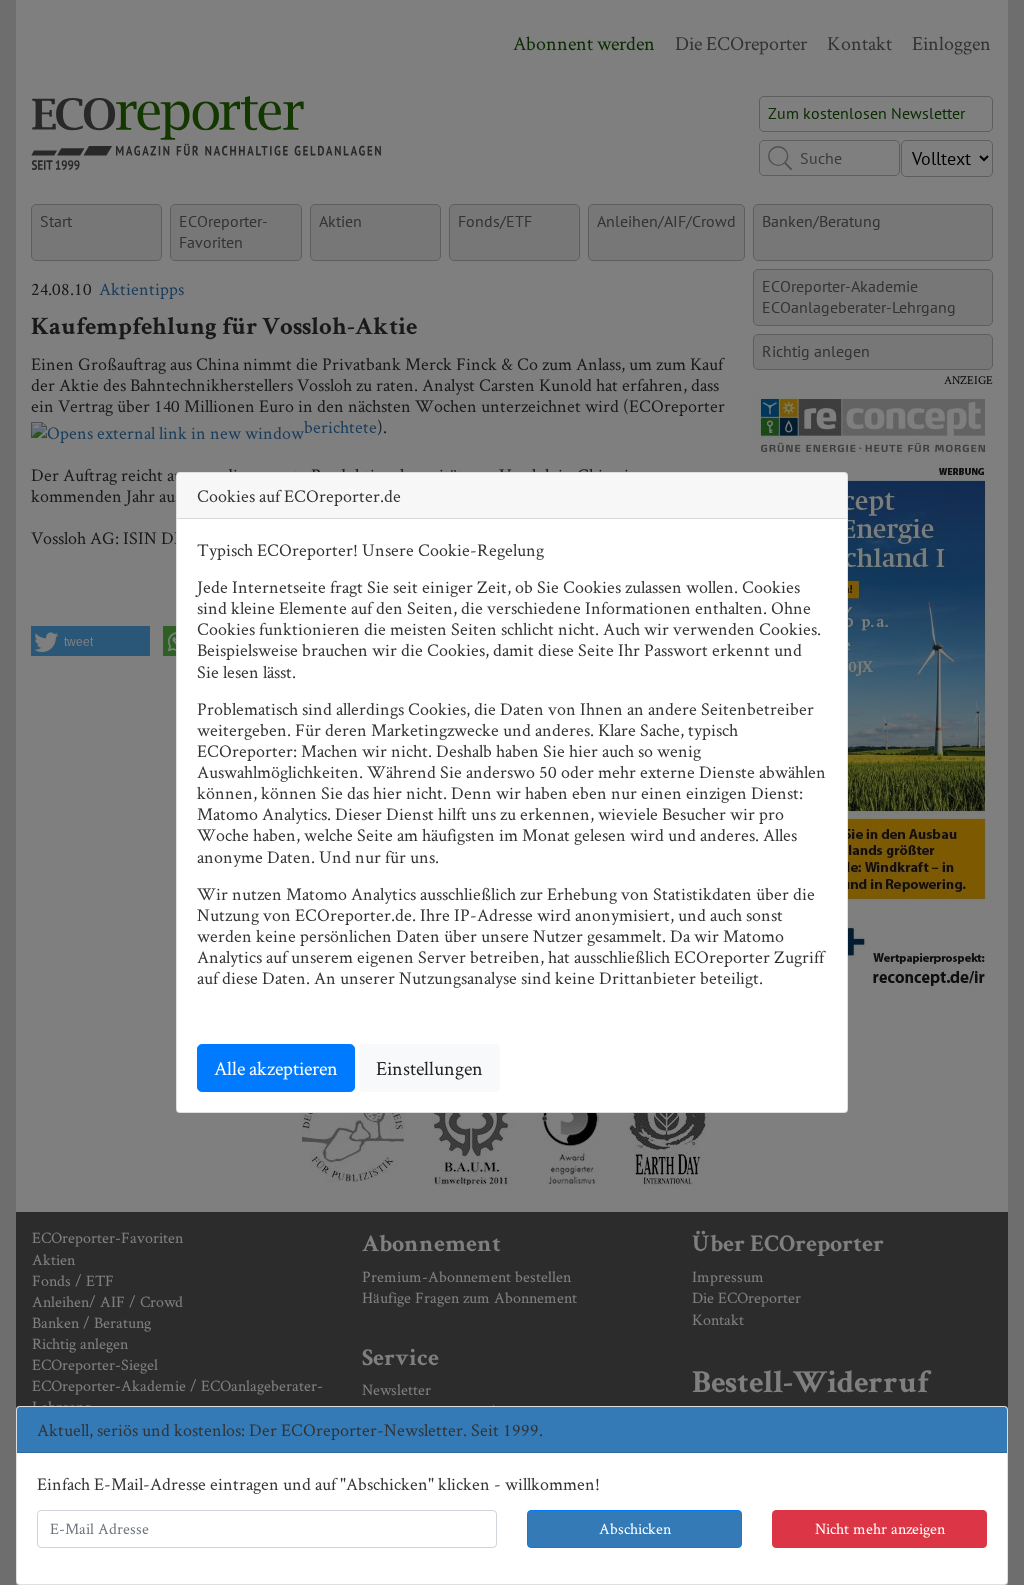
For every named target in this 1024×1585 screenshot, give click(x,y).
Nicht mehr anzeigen (880, 1528)
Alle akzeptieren (276, 1068)
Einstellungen (429, 1068)
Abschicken (635, 1528)
